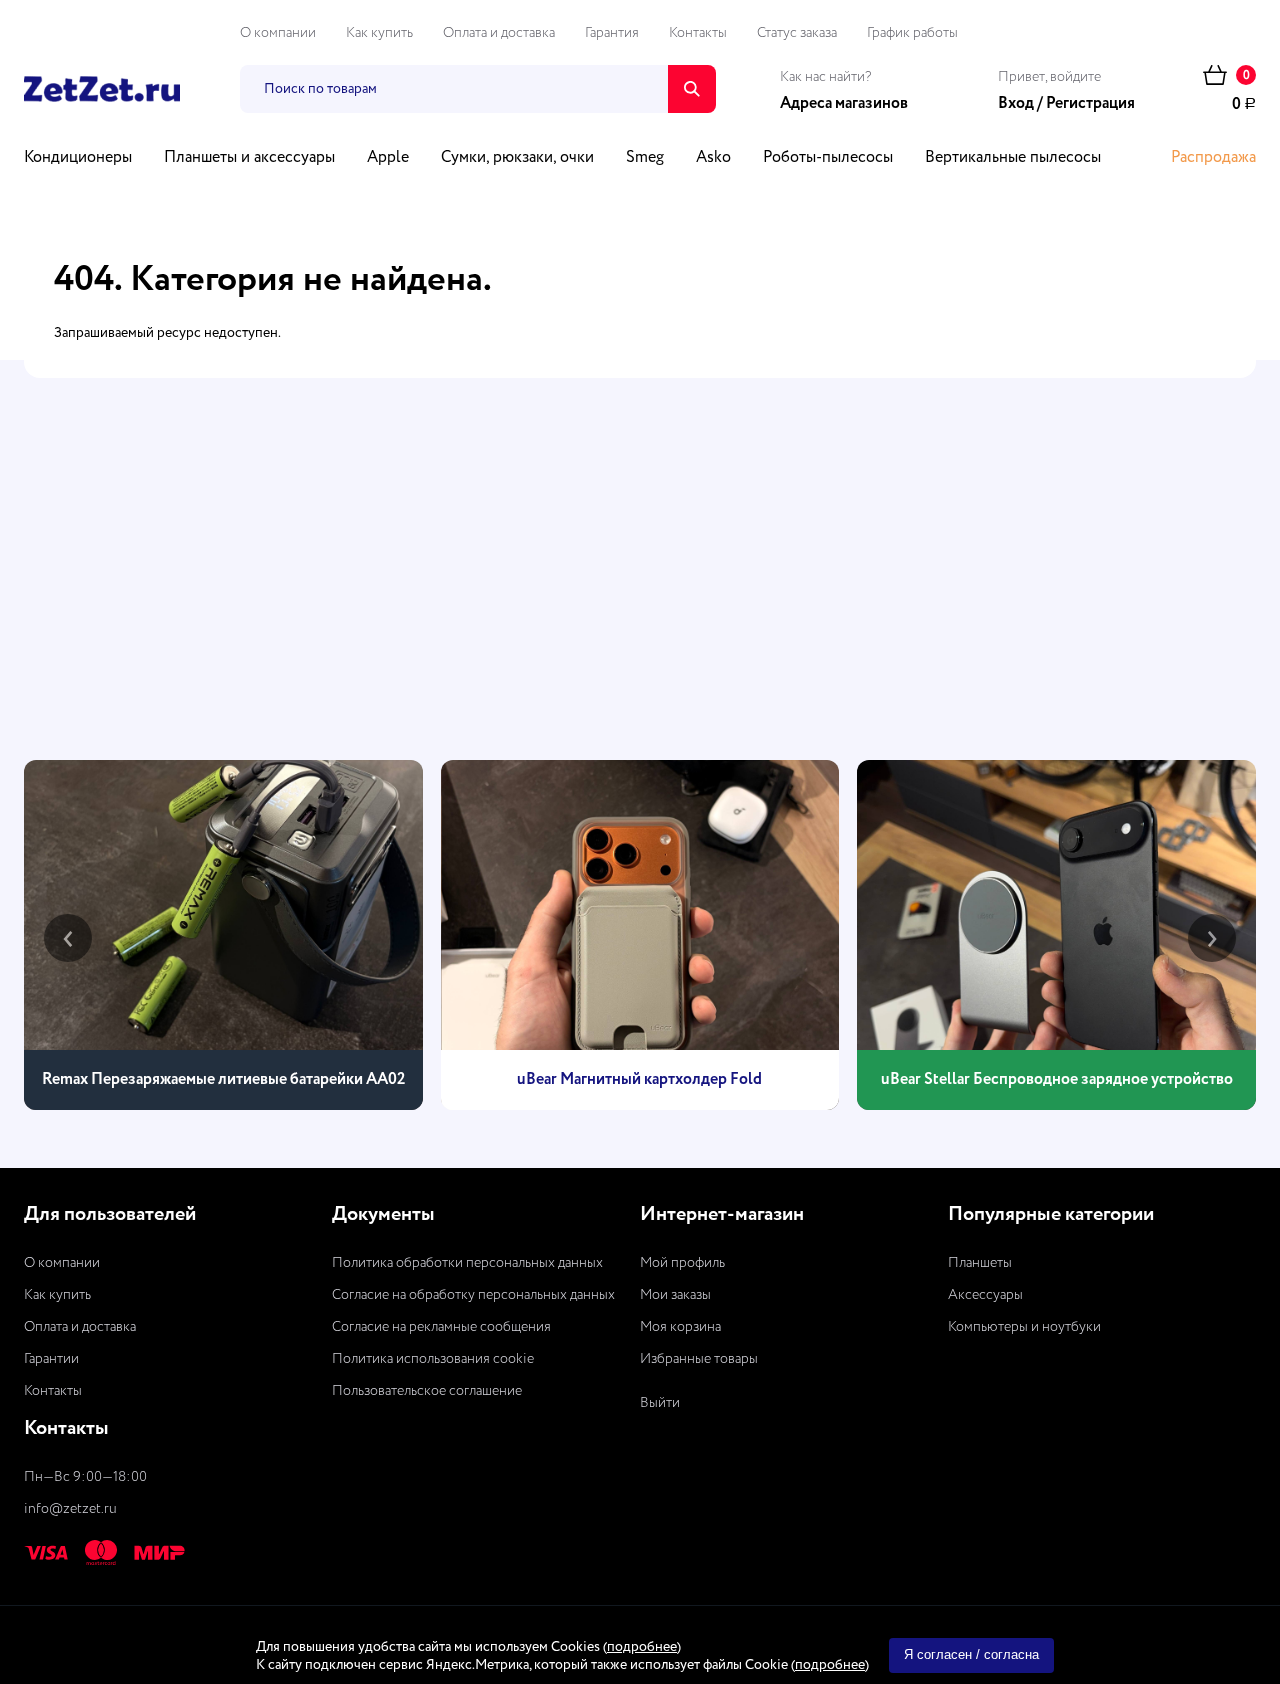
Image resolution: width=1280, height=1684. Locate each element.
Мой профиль (682, 1263)
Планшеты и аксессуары (249, 158)
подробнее (642, 1647)
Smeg (645, 158)
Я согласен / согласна (971, 1654)
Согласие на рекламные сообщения (441, 1327)
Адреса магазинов (844, 104)
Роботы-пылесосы (828, 158)
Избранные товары (699, 1359)
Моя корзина (680, 1327)
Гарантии (51, 1359)
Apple (388, 158)
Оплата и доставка (499, 33)
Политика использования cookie (433, 1359)
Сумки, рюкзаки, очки (517, 158)
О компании (278, 33)
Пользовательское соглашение (427, 1391)
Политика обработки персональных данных (467, 1263)
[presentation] (68, 938)
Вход (1016, 104)
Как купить (379, 33)
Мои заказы (675, 1295)
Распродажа (1213, 158)
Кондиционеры (78, 158)
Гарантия (612, 33)
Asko (713, 158)
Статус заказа (797, 33)
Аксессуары (985, 1295)
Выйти (660, 1403)
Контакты (698, 33)
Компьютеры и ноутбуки (1024, 1327)
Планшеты (980, 1263)
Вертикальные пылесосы (1013, 158)
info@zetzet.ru (70, 1509)
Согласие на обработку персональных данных (473, 1295)
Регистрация (1090, 104)
